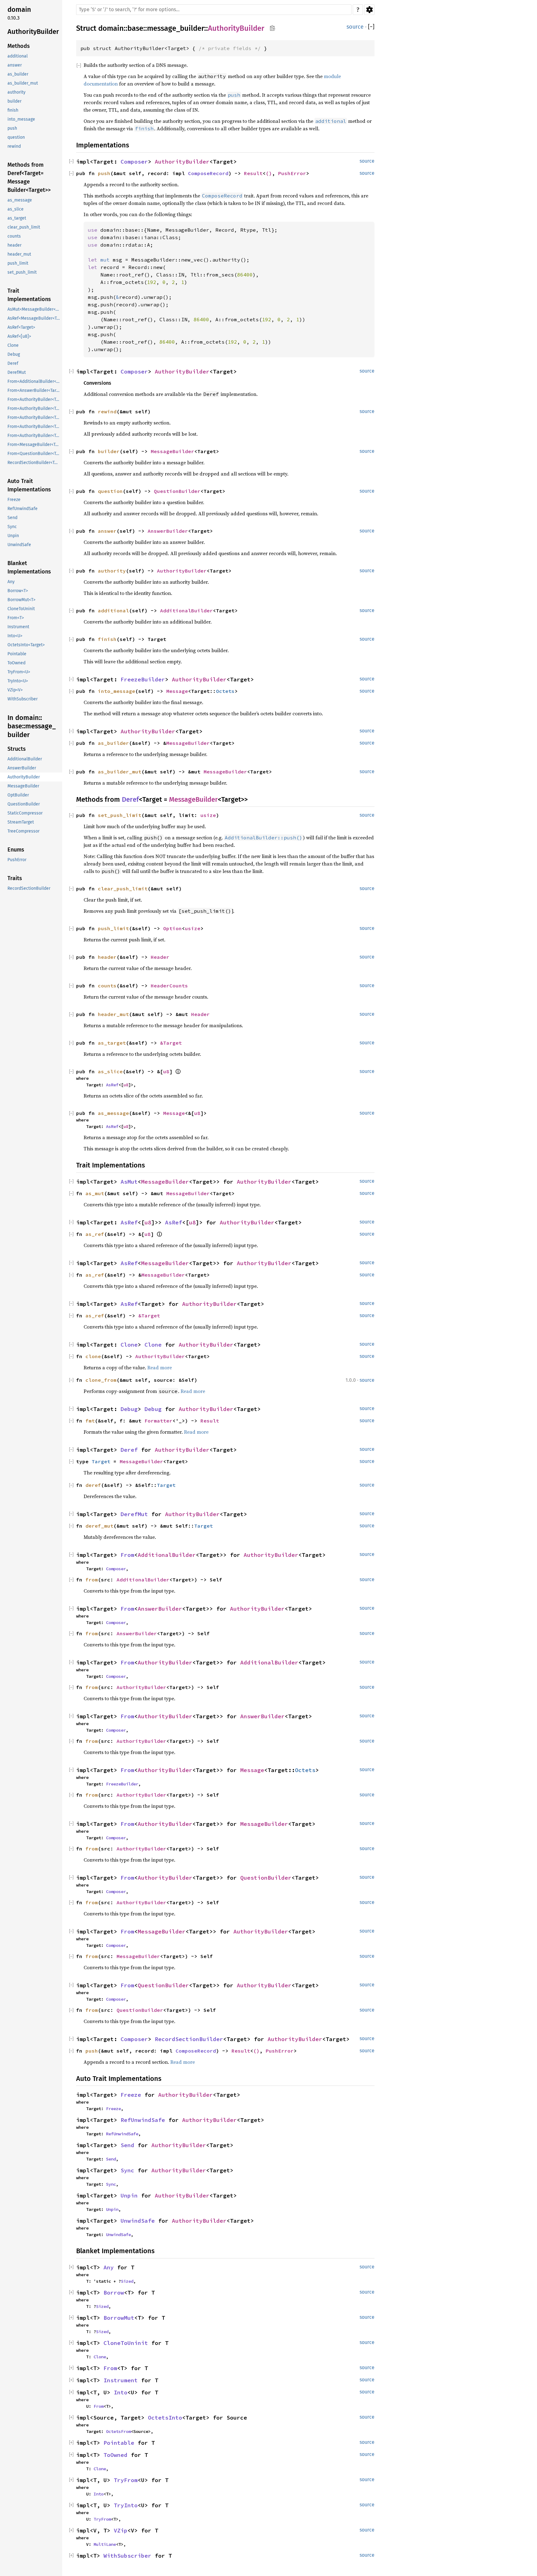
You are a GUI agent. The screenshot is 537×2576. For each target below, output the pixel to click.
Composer (134, 162)
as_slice (110, 1071)
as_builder (113, 743)
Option (172, 928)
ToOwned (115, 2455)
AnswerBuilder (168, 531)
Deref (130, 799)
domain (111, 28)
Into (121, 2392)
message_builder (176, 28)
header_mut (113, 1014)
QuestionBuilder (177, 491)
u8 (166, 1071)
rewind (107, 411)
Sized (127, 2281)
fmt (90, 1421)
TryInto (126, 2505)
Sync (127, 2170)
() (269, 173)
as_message (113, 1113)
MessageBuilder (172, 451)
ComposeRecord (208, 173)
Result (253, 173)
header (107, 957)
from (92, 1580)
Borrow (114, 2293)
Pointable (119, 2443)
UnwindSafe (138, 2221)
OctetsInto (165, 2418)
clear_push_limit (123, 889)
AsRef (112, 1085)
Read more (160, 1367)
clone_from (101, 1380)
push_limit (113, 928)
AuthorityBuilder (236, 28)
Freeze (131, 2095)
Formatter (158, 1421)
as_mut (95, 1193)
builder (109, 451)
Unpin (129, 2195)
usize (208, 815)
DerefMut (134, 1514)
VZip (121, 2530)
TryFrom (126, 2480)
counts (107, 986)
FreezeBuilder (143, 679)
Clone (129, 1345)
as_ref (95, 1234)
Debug (129, 1409)
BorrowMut (119, 2318)
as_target (112, 1043)
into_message (117, 691)
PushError (292, 173)
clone (93, 1356)
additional (113, 610)
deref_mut (99, 1526)
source (355, 27)
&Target (171, 1043)
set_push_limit (120, 815)
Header (160, 957)
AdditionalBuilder (186, 610)
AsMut (129, 1182)
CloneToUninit (126, 2343)
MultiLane (105, 2544)
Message (177, 691)
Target (101, 1461)
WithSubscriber (127, 2556)
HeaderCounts (169, 986)
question (110, 491)
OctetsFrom (118, 2431)
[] (371, 27)
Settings (369, 10)
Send (127, 2145)
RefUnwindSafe (143, 2120)
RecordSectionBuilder (189, 2039)
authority (112, 571)
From (127, 1555)
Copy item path (272, 28)
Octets (225, 691)
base (135, 28)
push (104, 173)
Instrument (121, 2380)
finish (107, 639)
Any (109, 2267)
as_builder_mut (120, 772)
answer (107, 531)
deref (93, 1485)
